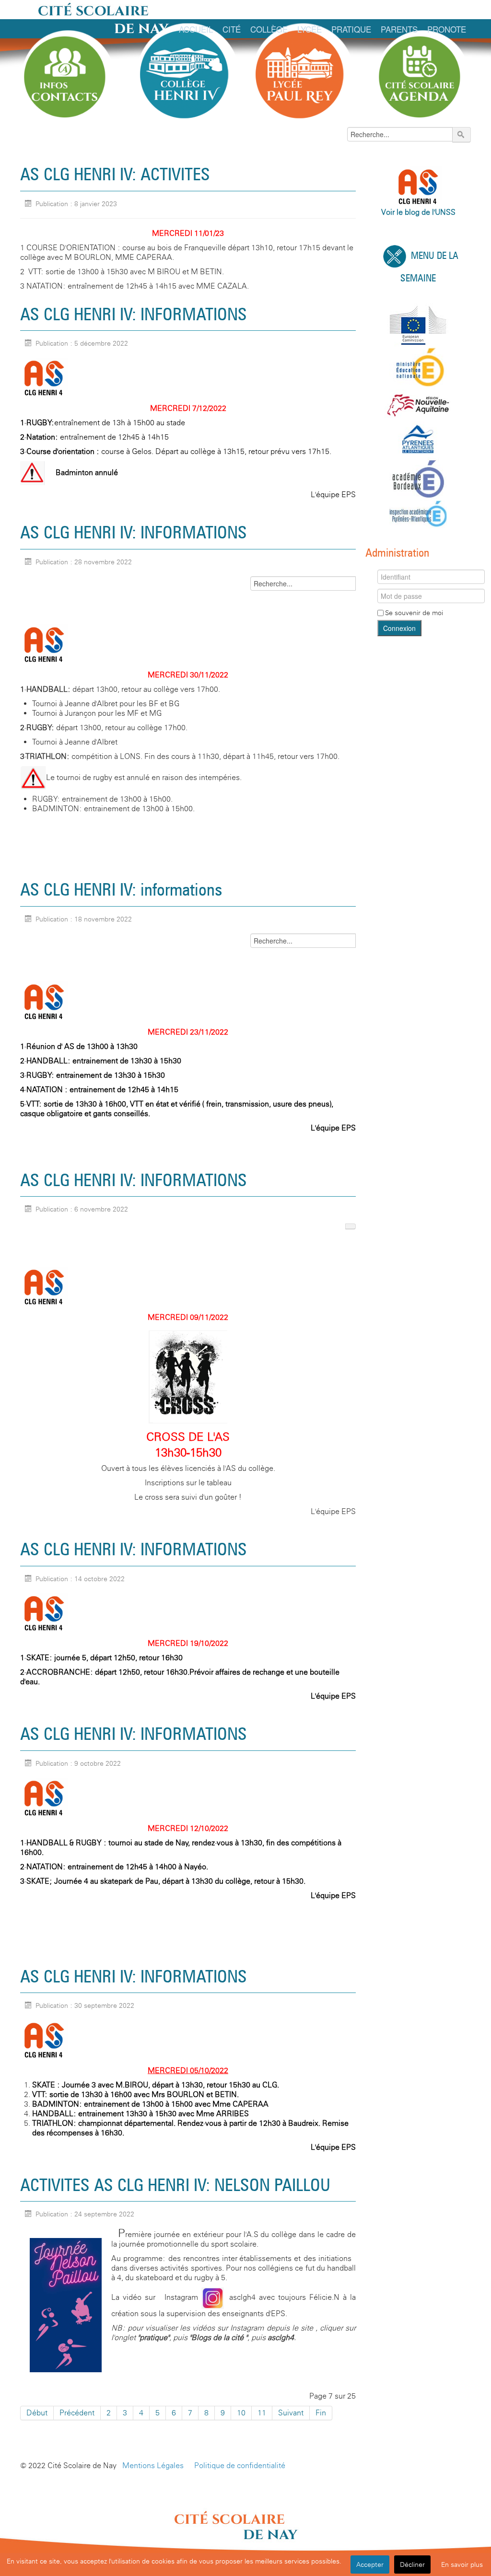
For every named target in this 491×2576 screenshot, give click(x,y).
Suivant (291, 2413)
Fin (321, 2413)
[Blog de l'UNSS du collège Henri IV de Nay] (44, 378)
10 (241, 2413)
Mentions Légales (153, 2465)
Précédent (77, 2413)
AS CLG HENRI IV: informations (121, 889)
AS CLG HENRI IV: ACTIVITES (115, 174)
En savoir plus (462, 2564)
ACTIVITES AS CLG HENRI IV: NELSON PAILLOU (175, 2185)
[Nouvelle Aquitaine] (418, 405)
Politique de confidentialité (240, 2465)
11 (262, 2413)
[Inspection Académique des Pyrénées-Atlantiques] (418, 514)
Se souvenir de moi (414, 613)
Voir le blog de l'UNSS (418, 212)
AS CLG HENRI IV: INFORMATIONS (134, 314)
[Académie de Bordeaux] (418, 478)
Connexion (399, 628)
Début (37, 2413)
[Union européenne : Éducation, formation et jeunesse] (418, 324)
